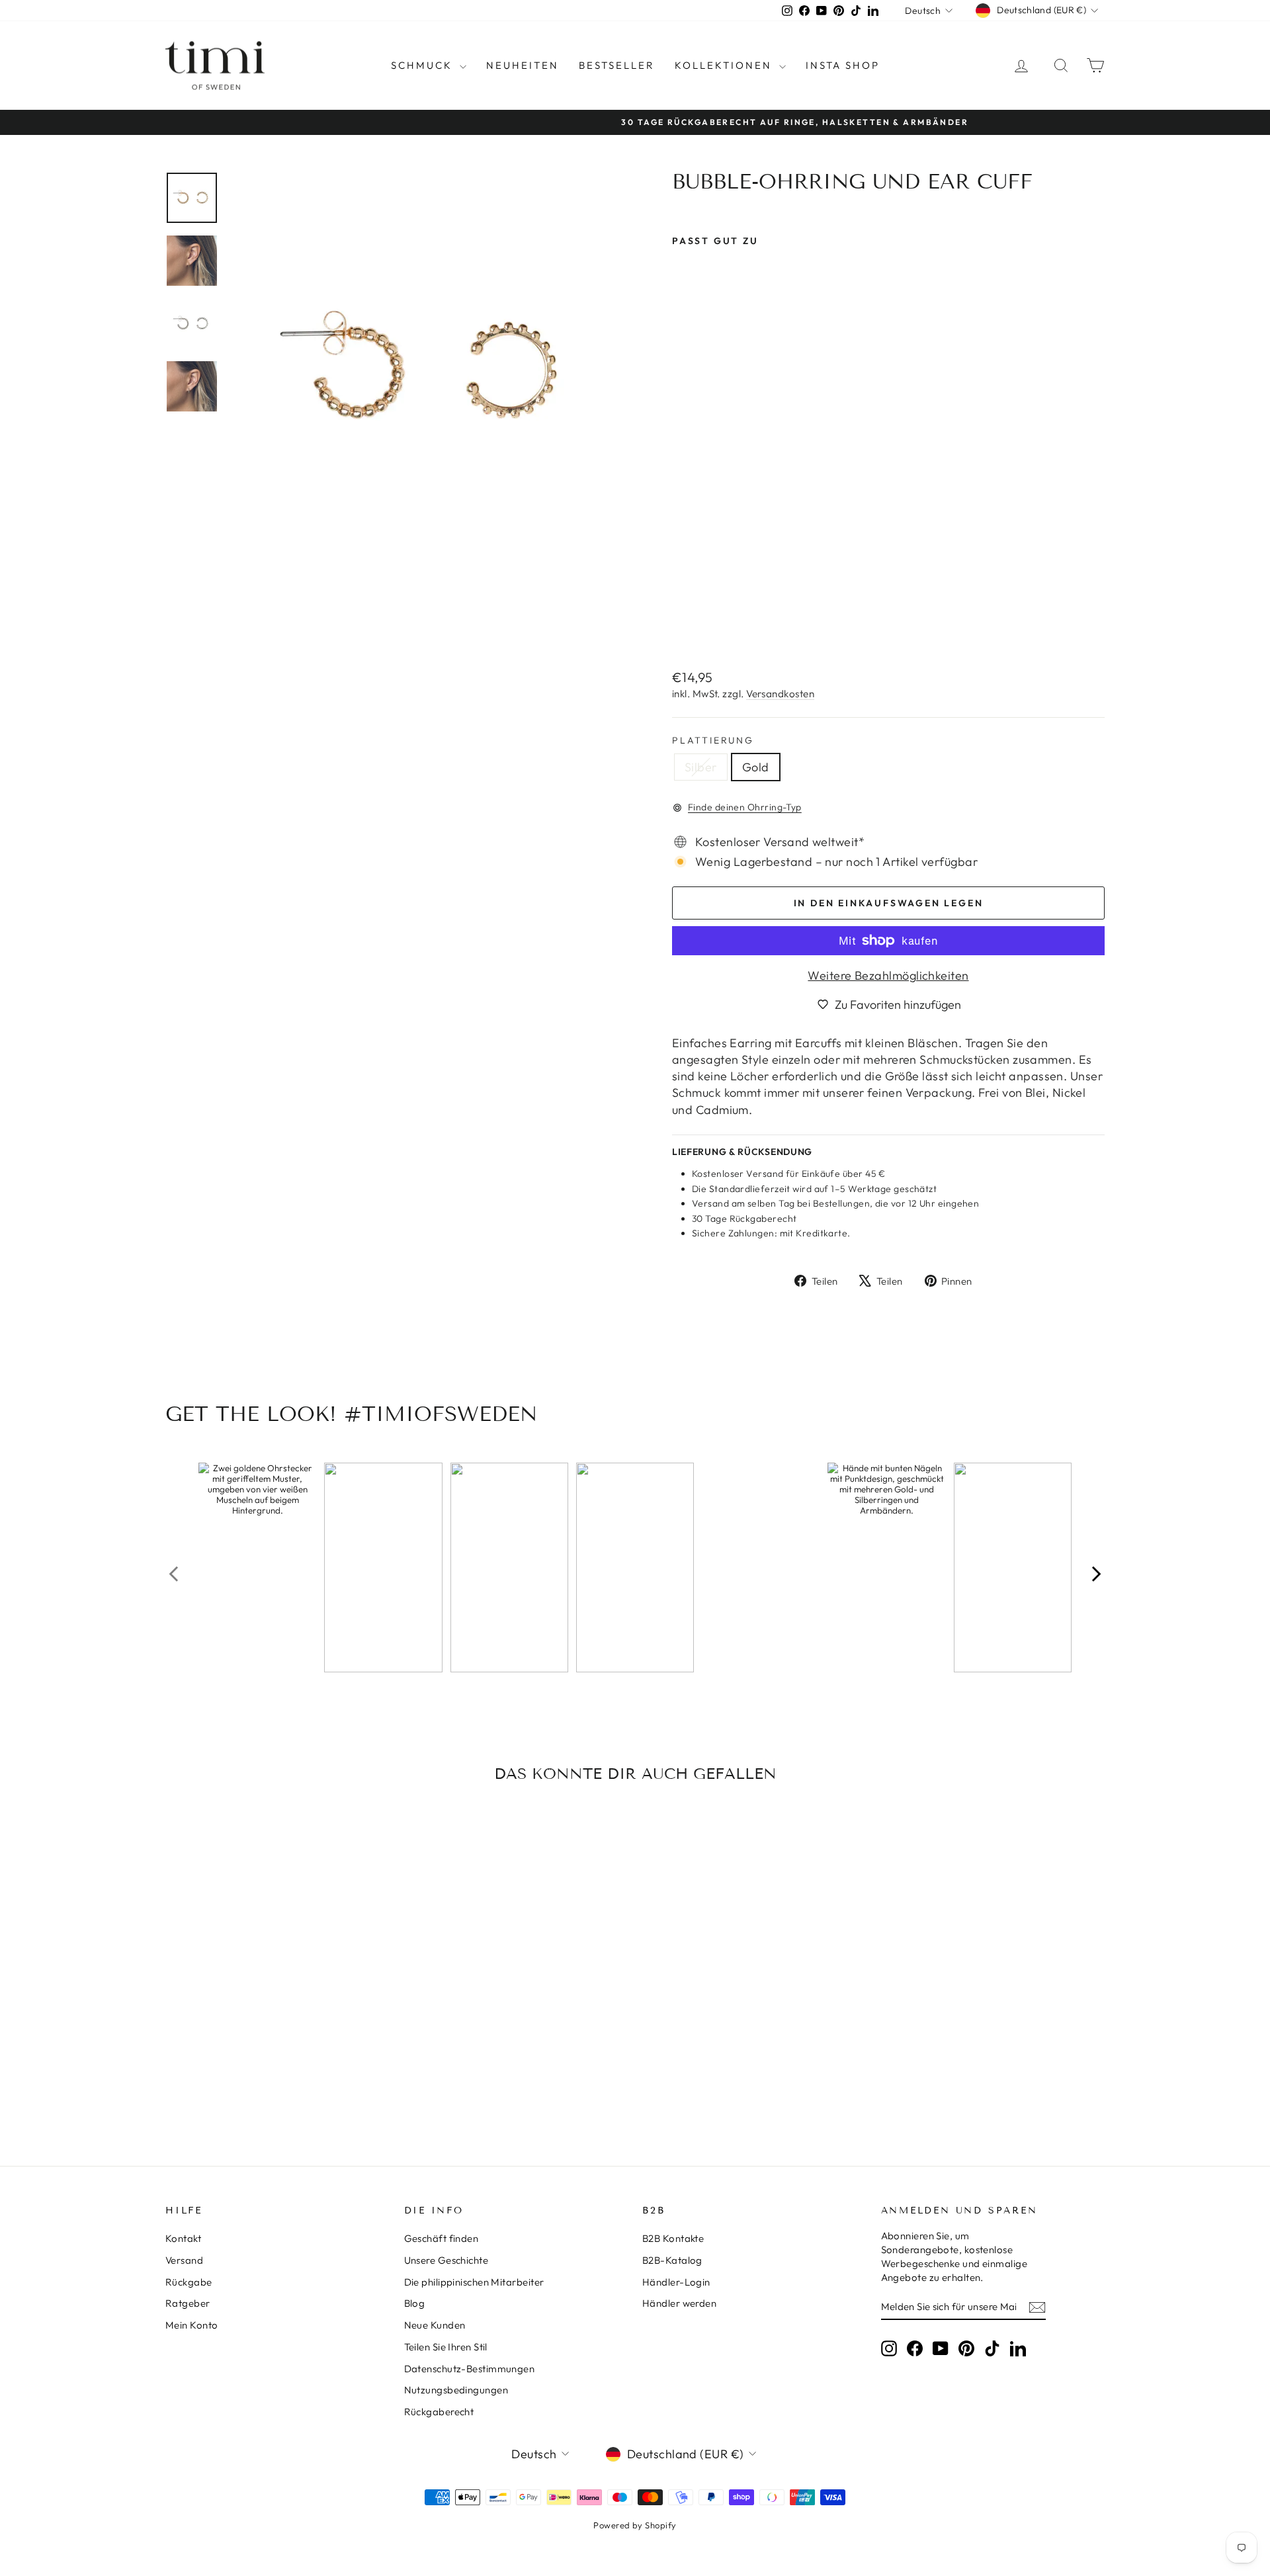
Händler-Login (676, 2282)
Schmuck (424, 65)
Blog (415, 2303)
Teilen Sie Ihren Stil (446, 2347)
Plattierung (713, 740)
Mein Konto (192, 2325)
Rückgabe (189, 2282)
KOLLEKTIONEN (725, 65)
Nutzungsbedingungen (456, 2390)
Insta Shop (843, 65)
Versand (184, 2260)
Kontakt (183, 2238)
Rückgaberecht (439, 2412)
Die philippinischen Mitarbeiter (474, 2282)
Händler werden (679, 2303)
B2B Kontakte (673, 2238)
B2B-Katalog (672, 2260)
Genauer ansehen (277, 2025)
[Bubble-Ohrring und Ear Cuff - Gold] (699, 627)
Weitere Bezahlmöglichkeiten (888, 975)
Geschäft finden (442, 2238)
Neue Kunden (435, 2325)
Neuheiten (523, 65)
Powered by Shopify (635, 2525)
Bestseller (617, 65)
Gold (756, 767)
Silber (701, 767)
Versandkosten (780, 694)
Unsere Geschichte (446, 2260)
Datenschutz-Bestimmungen (470, 2369)
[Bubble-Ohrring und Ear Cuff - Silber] (681, 627)
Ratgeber (188, 2303)
